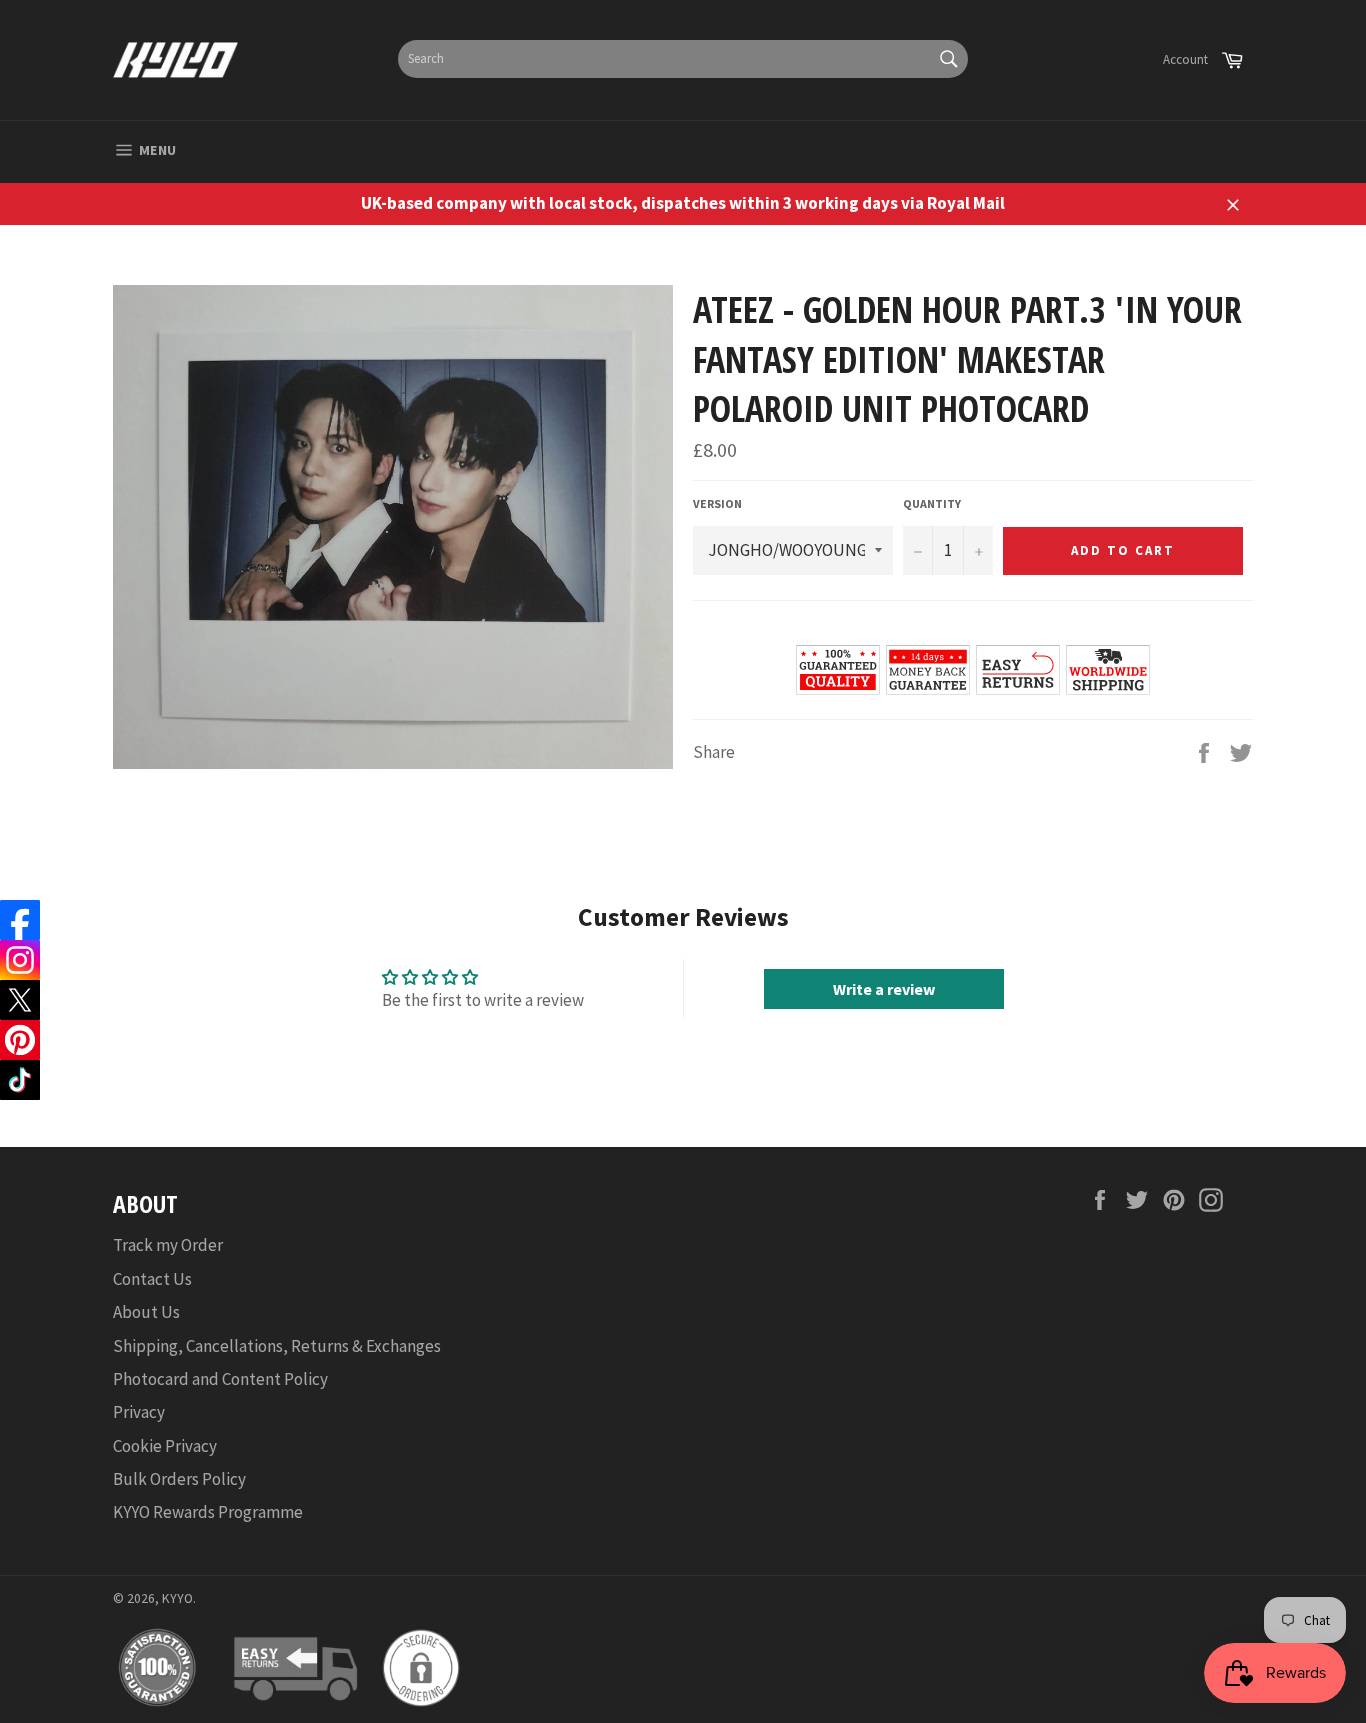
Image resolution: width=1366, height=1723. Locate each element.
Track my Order (168, 1245)
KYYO (177, 1598)
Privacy (139, 1412)
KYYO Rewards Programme (208, 1512)
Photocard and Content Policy (220, 1379)
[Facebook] (20, 920)
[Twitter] (20, 1000)
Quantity (932, 503)
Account (1185, 59)
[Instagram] (20, 960)
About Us (146, 1312)
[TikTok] (20, 1080)
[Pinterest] (20, 1040)
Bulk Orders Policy (179, 1479)
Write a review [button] (884, 989)
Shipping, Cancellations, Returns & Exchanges (277, 1346)
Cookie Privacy (165, 1446)
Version (717, 503)
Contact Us (152, 1279)
